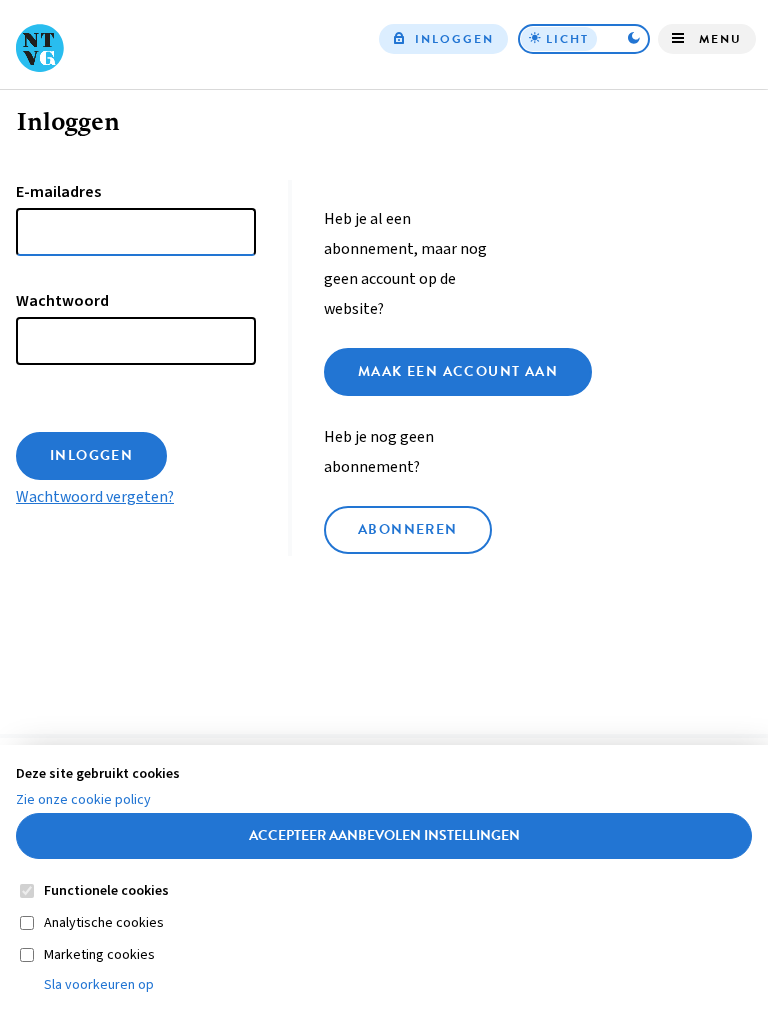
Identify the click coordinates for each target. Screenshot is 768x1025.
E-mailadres (58, 192)
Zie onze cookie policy (83, 800)
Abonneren (408, 529)
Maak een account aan (458, 371)
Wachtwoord (62, 301)
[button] (584, 39)
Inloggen (454, 39)
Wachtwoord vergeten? (95, 497)
